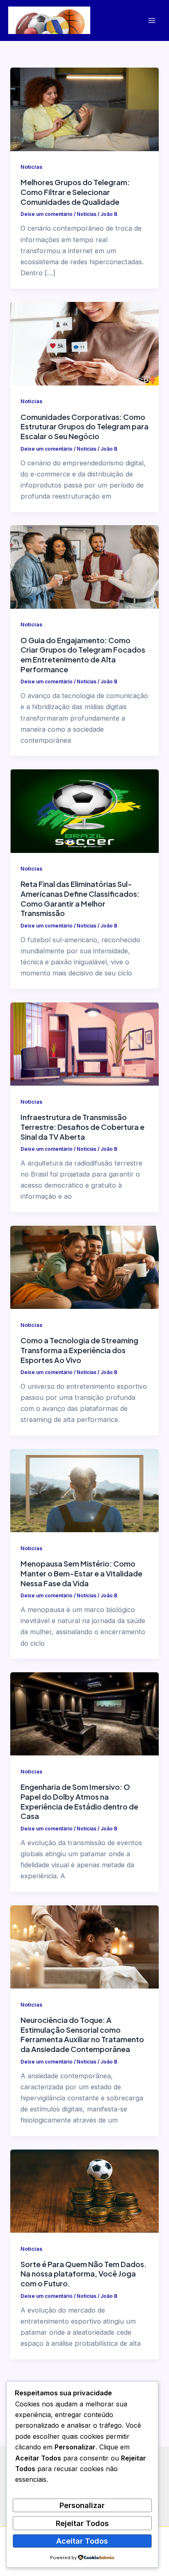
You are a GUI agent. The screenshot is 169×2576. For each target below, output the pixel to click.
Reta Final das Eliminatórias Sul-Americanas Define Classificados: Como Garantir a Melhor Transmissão (80, 898)
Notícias (31, 167)
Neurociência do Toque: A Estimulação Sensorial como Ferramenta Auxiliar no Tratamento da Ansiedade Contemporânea (82, 2034)
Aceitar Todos (82, 2541)
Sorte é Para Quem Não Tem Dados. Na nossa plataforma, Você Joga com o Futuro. (83, 2274)
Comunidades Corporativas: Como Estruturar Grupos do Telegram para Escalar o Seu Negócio (84, 426)
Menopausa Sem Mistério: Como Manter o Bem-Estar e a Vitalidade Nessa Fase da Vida (81, 1573)
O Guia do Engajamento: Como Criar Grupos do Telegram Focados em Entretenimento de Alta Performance (83, 655)
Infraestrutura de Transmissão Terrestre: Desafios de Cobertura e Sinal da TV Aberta (82, 1127)
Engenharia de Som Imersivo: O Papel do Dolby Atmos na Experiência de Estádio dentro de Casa (79, 1801)
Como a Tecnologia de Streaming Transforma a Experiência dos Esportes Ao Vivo (79, 1350)
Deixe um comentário (47, 214)
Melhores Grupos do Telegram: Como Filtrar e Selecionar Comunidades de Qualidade (75, 192)
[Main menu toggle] (152, 20)
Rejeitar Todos (82, 2523)
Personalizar (82, 2505)
